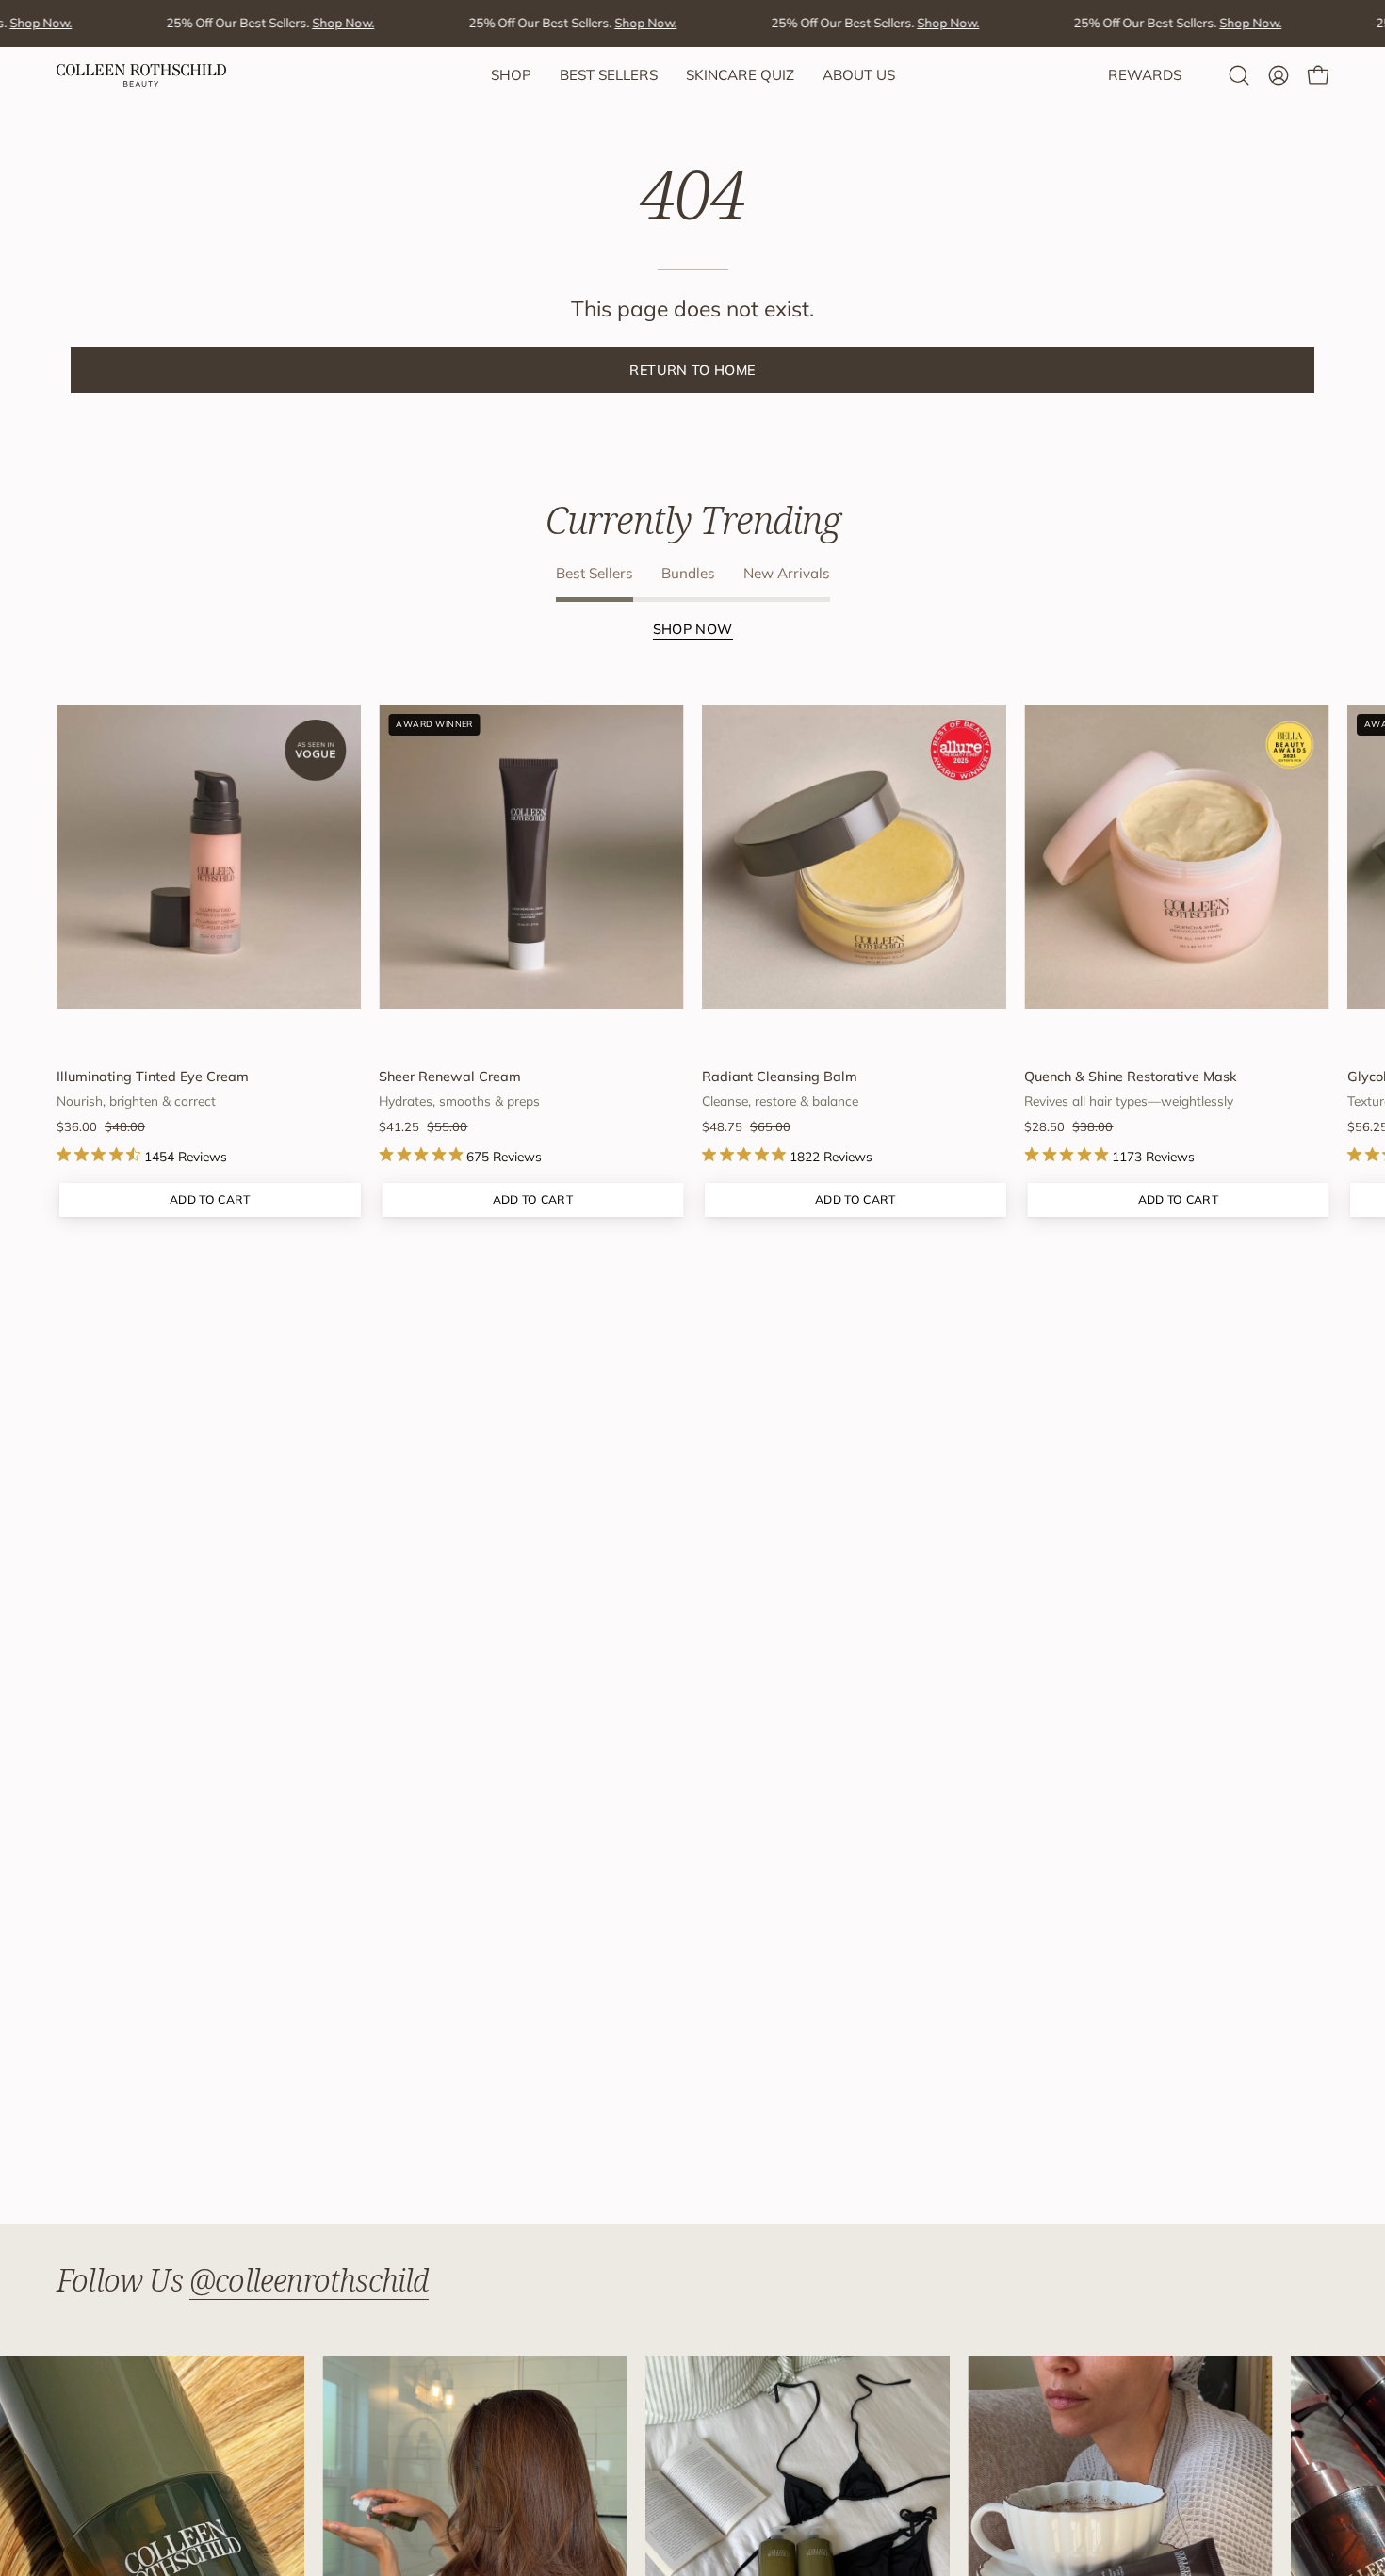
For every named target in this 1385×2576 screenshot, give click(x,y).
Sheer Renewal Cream (450, 1077)
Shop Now (693, 629)
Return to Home (692, 370)
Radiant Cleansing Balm (780, 1077)
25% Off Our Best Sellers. (240, 23)
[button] (1239, 75)
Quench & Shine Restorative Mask (1131, 1077)
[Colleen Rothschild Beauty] (141, 75)
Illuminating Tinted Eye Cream (153, 1077)
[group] (692, 948)
